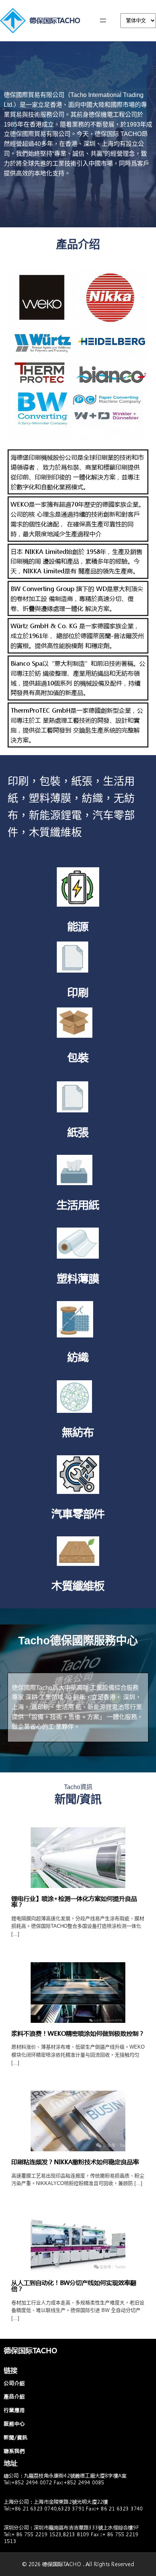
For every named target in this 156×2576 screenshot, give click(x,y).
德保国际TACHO (55, 20)
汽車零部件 (78, 1513)
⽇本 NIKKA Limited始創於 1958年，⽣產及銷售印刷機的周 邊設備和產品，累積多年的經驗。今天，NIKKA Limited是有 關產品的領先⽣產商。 (76, 561)
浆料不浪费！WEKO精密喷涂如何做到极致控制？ (78, 2033)
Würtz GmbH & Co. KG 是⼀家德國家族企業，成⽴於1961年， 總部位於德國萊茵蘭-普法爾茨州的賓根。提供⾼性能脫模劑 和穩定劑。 (77, 636)
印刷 (78, 992)
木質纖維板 (78, 1585)
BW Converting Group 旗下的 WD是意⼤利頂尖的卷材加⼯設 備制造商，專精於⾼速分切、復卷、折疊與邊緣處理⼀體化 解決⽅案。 (77, 598)
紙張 (78, 1132)
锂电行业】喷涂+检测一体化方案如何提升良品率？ (74, 1901)
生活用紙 (78, 1204)
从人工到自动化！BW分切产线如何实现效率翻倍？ (74, 2286)
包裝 (78, 1057)
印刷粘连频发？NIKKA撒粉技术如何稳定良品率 (75, 2162)
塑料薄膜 (78, 1278)
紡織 (78, 1357)
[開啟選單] (103, 20)
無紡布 (78, 1432)
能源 (78, 926)
